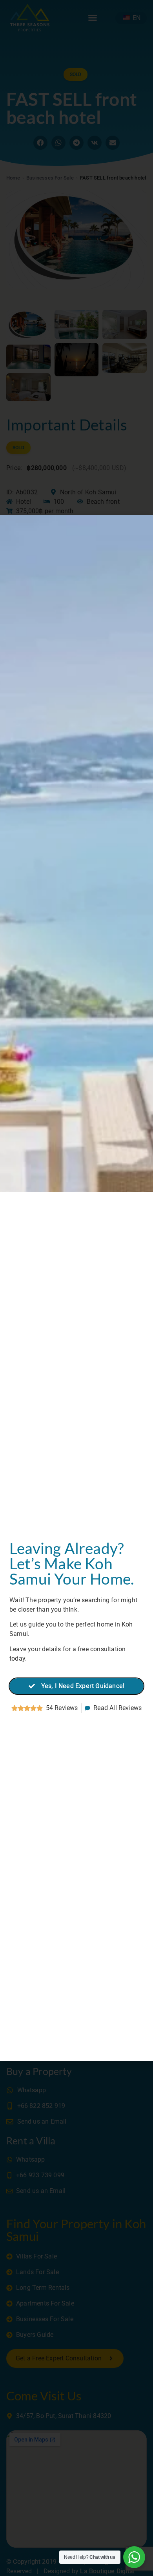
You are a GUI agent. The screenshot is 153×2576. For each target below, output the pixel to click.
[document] (76, 1288)
